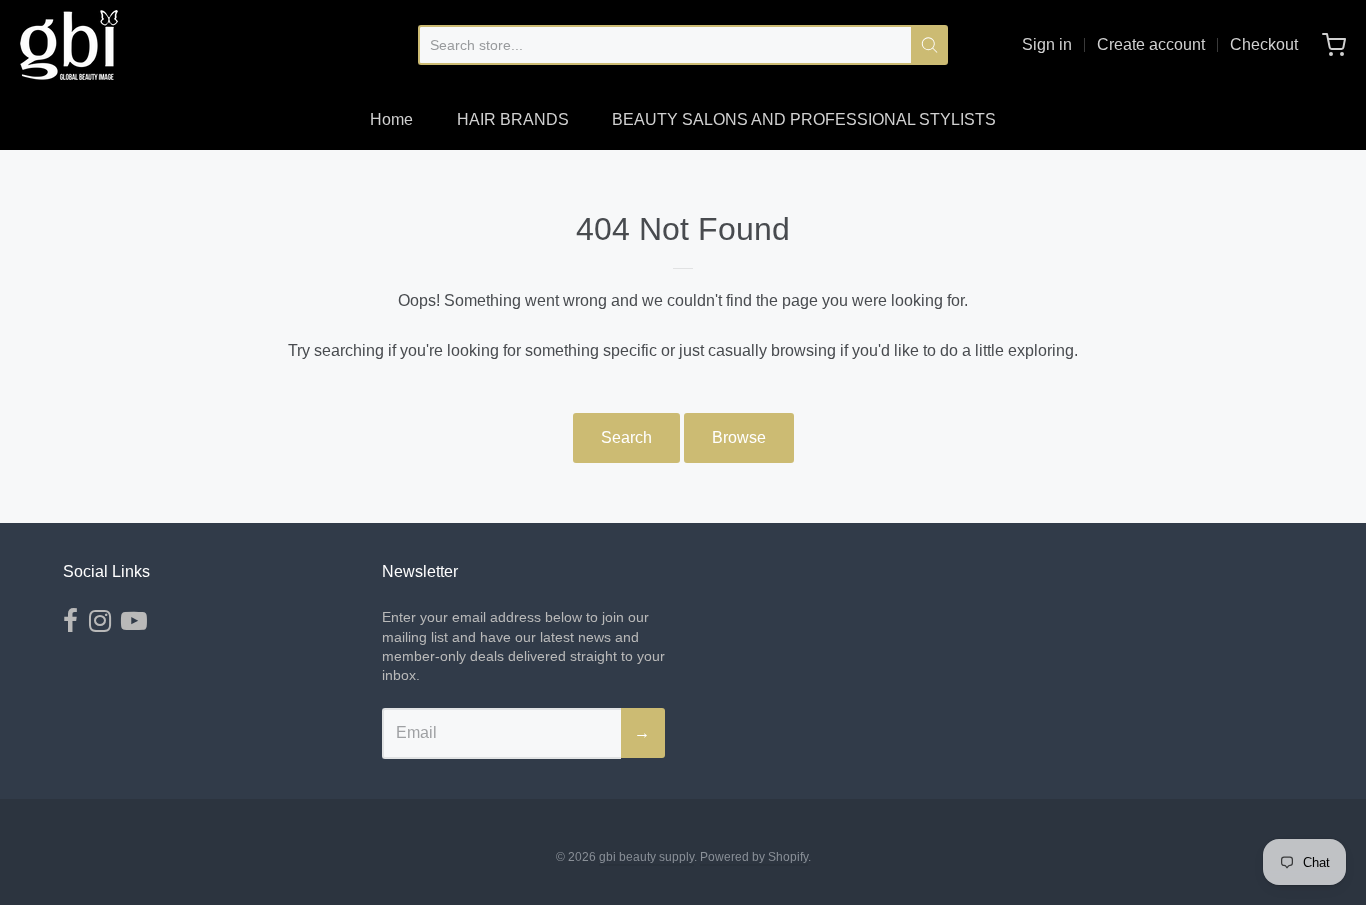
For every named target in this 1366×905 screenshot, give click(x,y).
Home (391, 119)
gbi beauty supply (646, 857)
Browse (739, 437)
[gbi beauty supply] (69, 45)
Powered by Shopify (754, 857)
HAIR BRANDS (513, 119)
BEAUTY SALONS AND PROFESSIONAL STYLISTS (804, 119)
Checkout (1264, 44)
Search (626, 437)
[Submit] (929, 45)
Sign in (1047, 44)
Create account (1151, 44)
